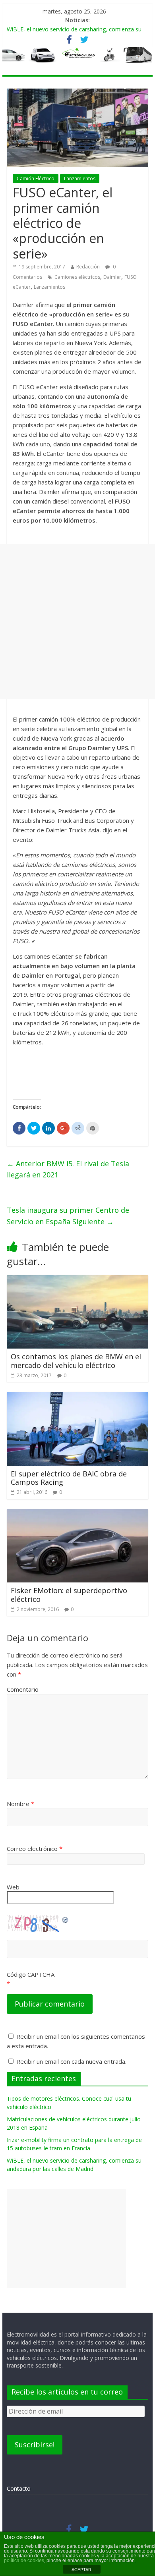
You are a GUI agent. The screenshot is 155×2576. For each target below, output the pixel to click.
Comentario (23, 1689)
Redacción (88, 267)
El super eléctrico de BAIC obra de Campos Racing (69, 1478)
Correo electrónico (35, 1849)
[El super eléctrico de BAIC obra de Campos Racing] (77, 1397)
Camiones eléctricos (77, 277)
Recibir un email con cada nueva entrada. (71, 2061)
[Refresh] (66, 1919)
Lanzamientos (80, 178)
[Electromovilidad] (77, 55)
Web (13, 1887)
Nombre (20, 1804)
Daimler (112, 277)
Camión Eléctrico (36, 178)
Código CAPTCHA (31, 1974)
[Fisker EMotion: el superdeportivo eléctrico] (77, 1514)
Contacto (19, 2488)
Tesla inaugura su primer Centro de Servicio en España (68, 1216)
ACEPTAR (81, 2570)
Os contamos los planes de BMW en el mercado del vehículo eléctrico (76, 1361)
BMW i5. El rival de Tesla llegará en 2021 (68, 1169)
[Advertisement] (77, 621)
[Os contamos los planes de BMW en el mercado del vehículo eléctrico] (77, 1280)
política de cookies (24, 2561)
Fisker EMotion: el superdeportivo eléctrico (69, 1595)
